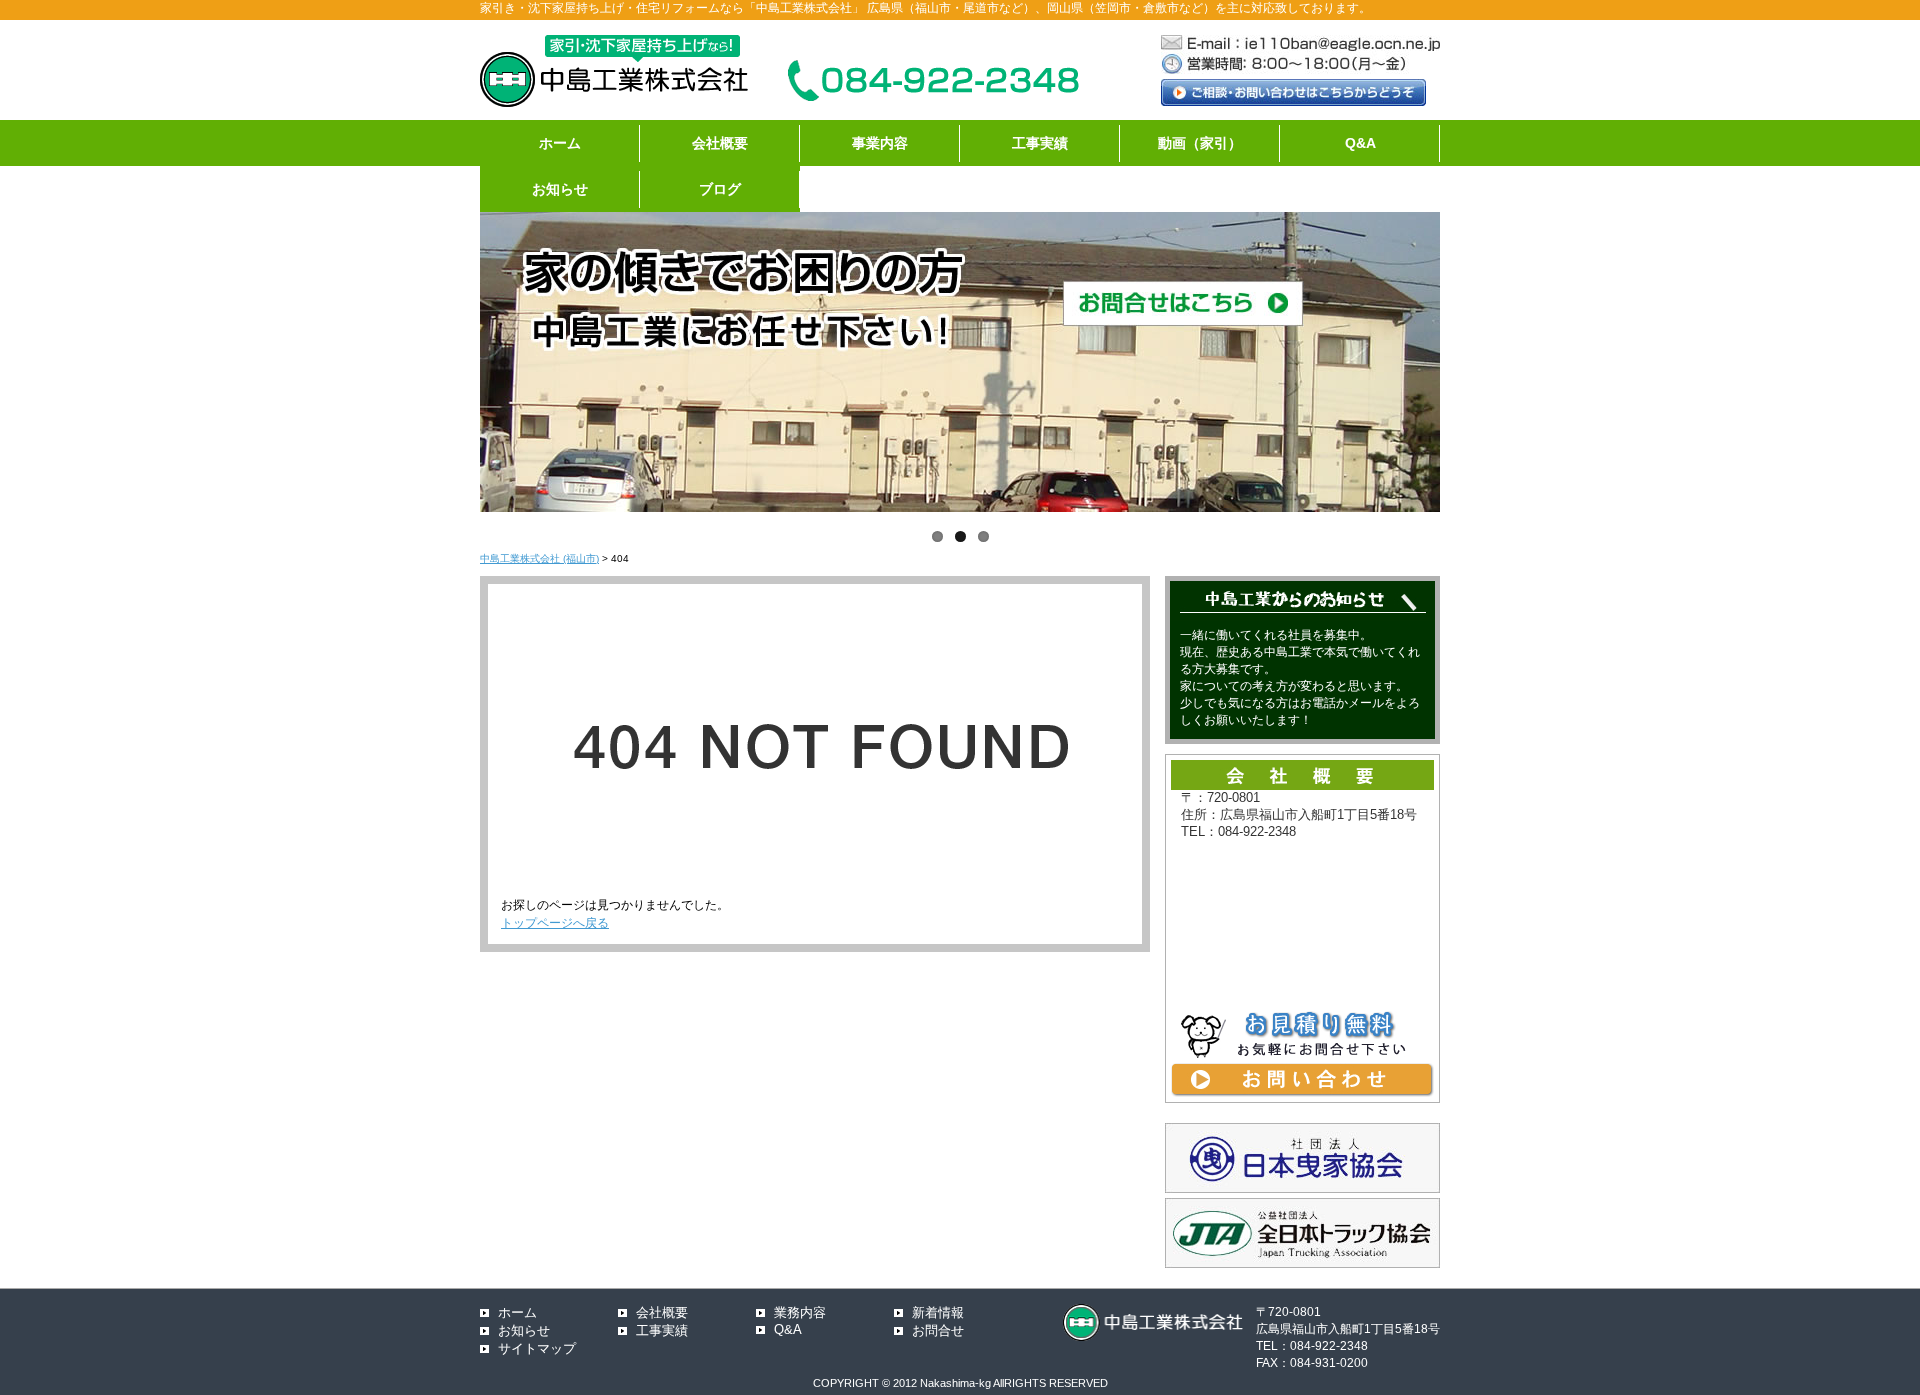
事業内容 (880, 143)
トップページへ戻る (555, 923)
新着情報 (938, 1312)
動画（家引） (1200, 143)
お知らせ (560, 189)
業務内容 (800, 1312)
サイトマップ (537, 1348)
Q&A (1360, 143)
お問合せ (938, 1330)
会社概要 (720, 143)
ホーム (560, 143)
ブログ (720, 189)
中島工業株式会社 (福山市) (539, 558)
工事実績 (1040, 143)
